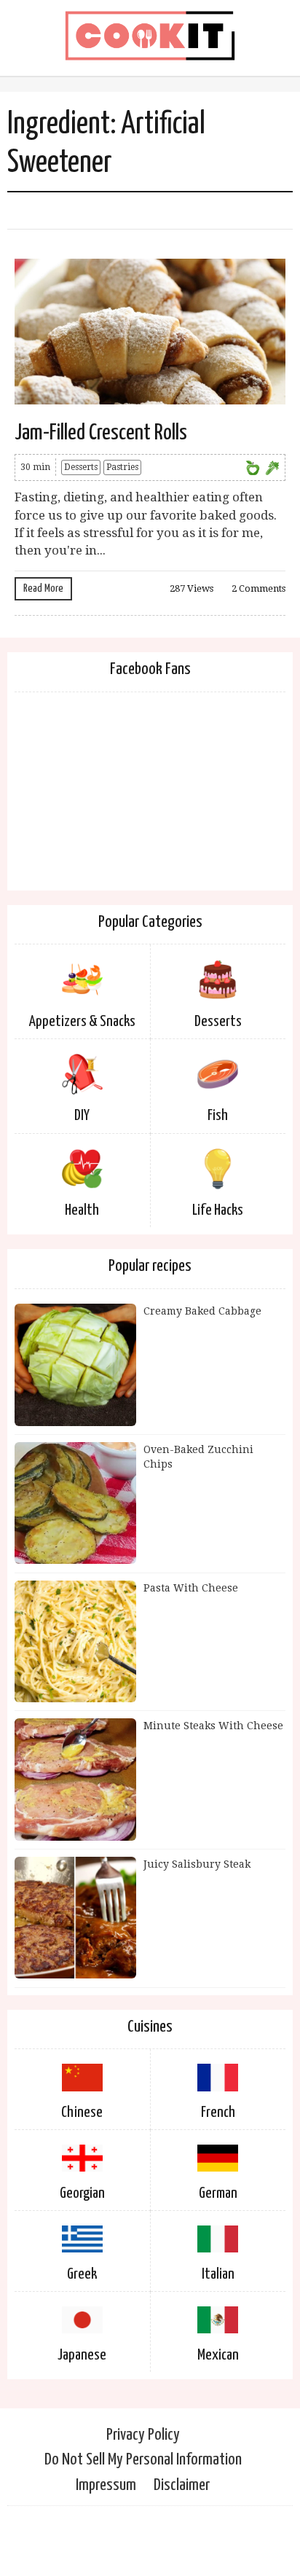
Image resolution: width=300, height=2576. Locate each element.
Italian (218, 2274)
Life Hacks (218, 1210)
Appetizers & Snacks (82, 1022)
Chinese (82, 2113)
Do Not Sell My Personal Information (143, 2460)
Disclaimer (182, 2485)
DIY (82, 1116)
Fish (218, 1116)
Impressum (106, 2485)
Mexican (218, 2355)
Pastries (122, 467)
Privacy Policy (143, 2435)
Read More (43, 588)
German (218, 2193)
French (218, 2113)
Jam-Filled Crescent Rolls (101, 433)
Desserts (81, 467)
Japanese (82, 2355)
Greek (82, 2274)
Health (82, 1210)
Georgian (82, 2193)
